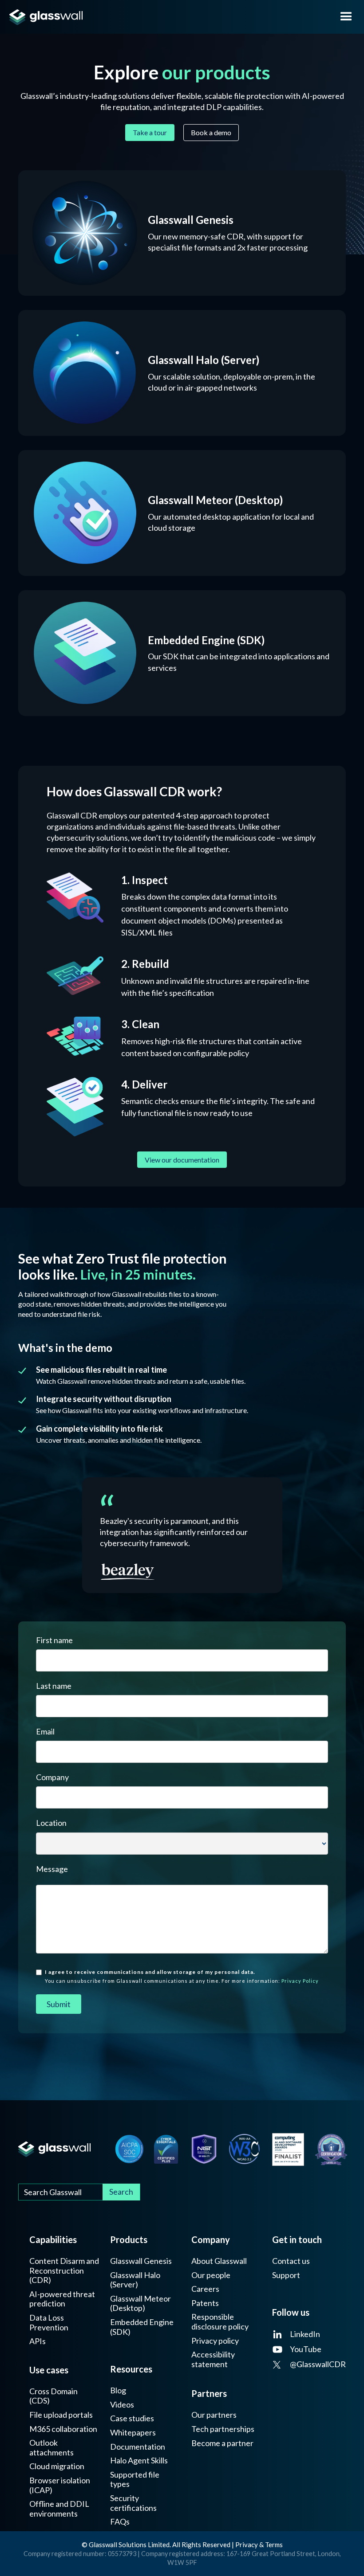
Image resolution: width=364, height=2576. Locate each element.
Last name (54, 1686)
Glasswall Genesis (141, 2261)
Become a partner (222, 2443)
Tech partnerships (223, 2429)
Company (52, 1777)
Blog (118, 2390)
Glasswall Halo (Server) (135, 2280)
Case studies (132, 2418)
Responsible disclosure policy (220, 2322)
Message (52, 1869)
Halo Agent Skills (139, 2461)
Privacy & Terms (259, 2545)
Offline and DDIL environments (59, 2509)
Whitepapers (133, 2433)
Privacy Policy (300, 1981)
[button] (346, 17)
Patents (205, 2303)
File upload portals (61, 2415)
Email (45, 1731)
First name (54, 1640)
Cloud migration (57, 2466)
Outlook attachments (51, 2448)
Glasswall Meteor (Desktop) (140, 2304)
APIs (38, 2341)
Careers (205, 2289)
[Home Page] (54, 2149)
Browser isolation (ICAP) (60, 2485)
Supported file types (135, 2480)
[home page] (164, 17)
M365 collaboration (63, 2429)
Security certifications (133, 2503)
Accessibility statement (213, 2359)
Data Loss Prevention (49, 2323)
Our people (211, 2275)
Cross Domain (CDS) (53, 2396)
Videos (122, 2405)
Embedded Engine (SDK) (142, 2327)
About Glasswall (219, 2261)
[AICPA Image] (129, 2149)
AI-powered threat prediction (62, 2299)
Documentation (138, 2447)
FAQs (120, 2522)
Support (286, 2275)
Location (51, 1823)
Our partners (214, 2415)
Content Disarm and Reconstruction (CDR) (64, 2271)
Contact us (291, 2261)
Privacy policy (215, 2341)
